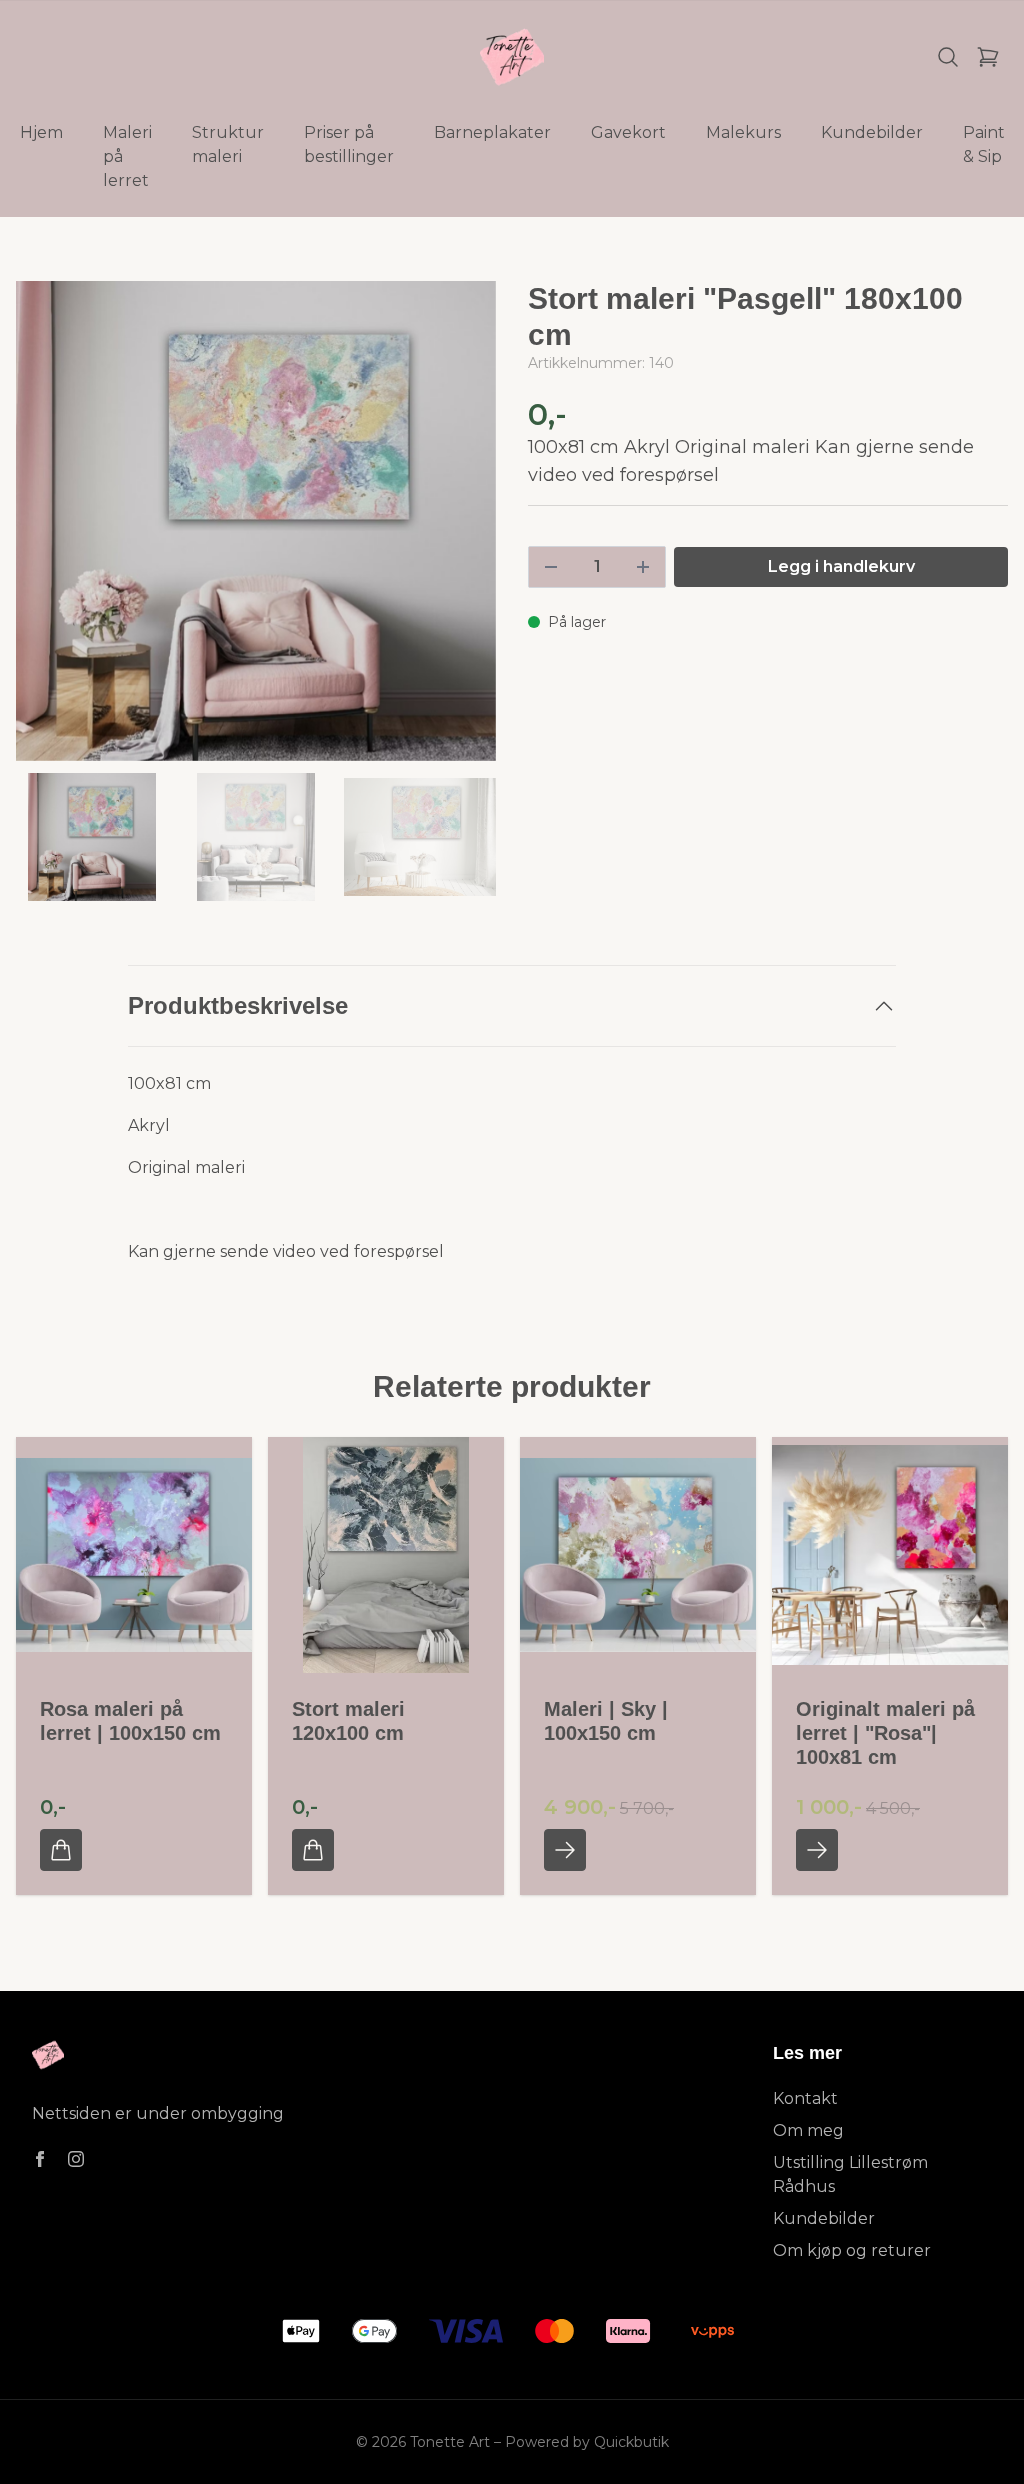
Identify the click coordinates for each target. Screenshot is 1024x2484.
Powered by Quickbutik (587, 2442)
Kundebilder (824, 2218)
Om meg (808, 2130)
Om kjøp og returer (852, 2250)
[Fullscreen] (256, 521)
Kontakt (805, 2098)
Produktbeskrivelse (238, 1005)
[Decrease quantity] (551, 567)
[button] (462, 529)
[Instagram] (76, 2159)
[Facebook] (40, 2159)
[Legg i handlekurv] (61, 1850)
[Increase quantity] (643, 567)
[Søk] (948, 57)
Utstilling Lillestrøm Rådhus (850, 2174)
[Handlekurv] (988, 57)
